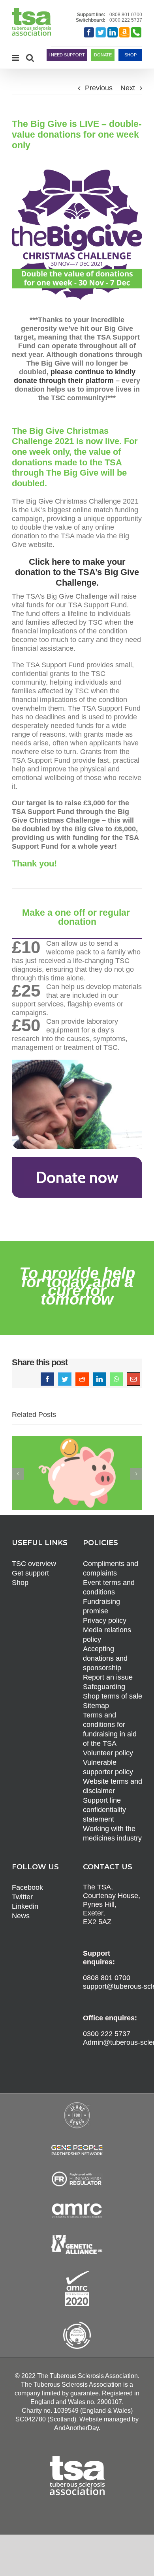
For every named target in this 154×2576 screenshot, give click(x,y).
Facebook (27, 1887)
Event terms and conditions (109, 1587)
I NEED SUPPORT (67, 55)
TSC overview (34, 1564)
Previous (99, 88)
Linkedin (25, 1906)
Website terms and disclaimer (113, 1786)
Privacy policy (105, 1620)
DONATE (103, 55)
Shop (20, 1583)
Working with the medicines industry (112, 1833)
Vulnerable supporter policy (108, 1767)
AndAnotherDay (76, 2428)
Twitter (22, 1897)
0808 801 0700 (126, 15)
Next (128, 88)
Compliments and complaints (111, 1568)
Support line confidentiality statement (104, 1810)
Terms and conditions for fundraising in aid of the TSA (110, 1729)
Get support (30, 1573)
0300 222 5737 (126, 20)
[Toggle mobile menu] (16, 58)
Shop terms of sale (113, 1696)
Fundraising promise (101, 1606)
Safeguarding (104, 1687)
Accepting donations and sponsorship (105, 1658)
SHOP (131, 55)
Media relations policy (107, 1635)
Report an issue (108, 1677)
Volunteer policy (108, 1753)
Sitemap (96, 1706)
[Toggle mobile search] (30, 58)
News (21, 1916)
